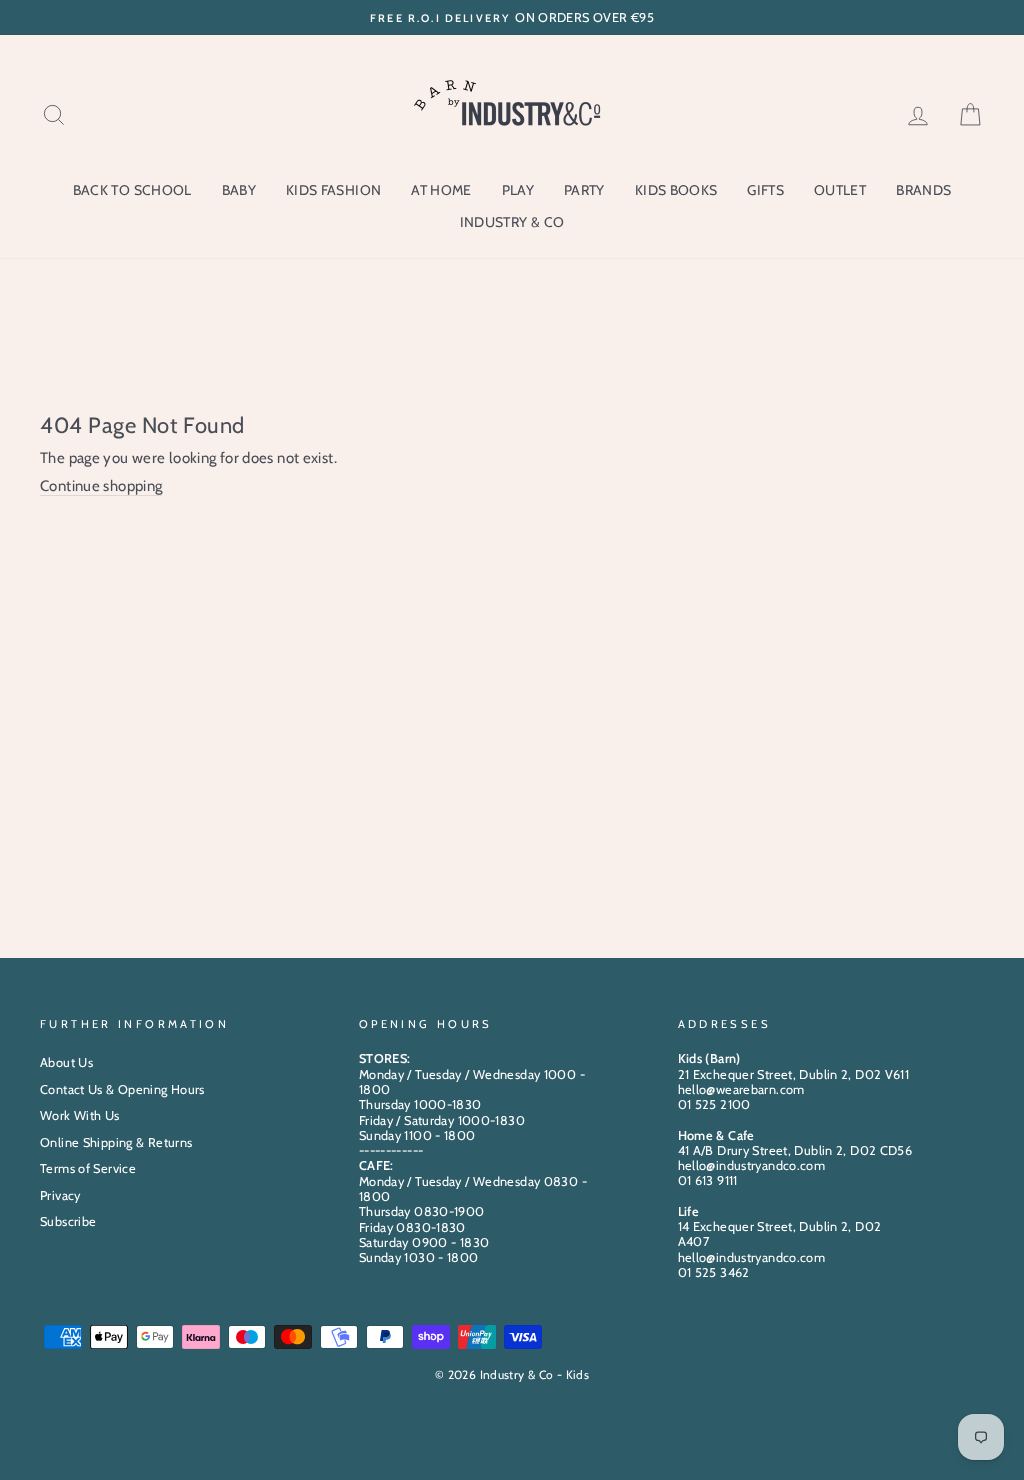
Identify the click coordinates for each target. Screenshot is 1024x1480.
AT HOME (441, 190)
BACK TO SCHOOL (132, 190)
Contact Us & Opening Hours (122, 1089)
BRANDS (923, 190)
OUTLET (840, 190)
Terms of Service (88, 1168)
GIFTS (765, 190)
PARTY (584, 190)
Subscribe (68, 1221)
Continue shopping (101, 486)
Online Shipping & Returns (116, 1142)
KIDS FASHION (333, 190)
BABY (239, 190)
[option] (512, 17)
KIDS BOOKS (676, 190)
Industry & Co (512, 222)
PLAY (518, 190)
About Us (66, 1062)
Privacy (60, 1195)
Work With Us (80, 1115)
